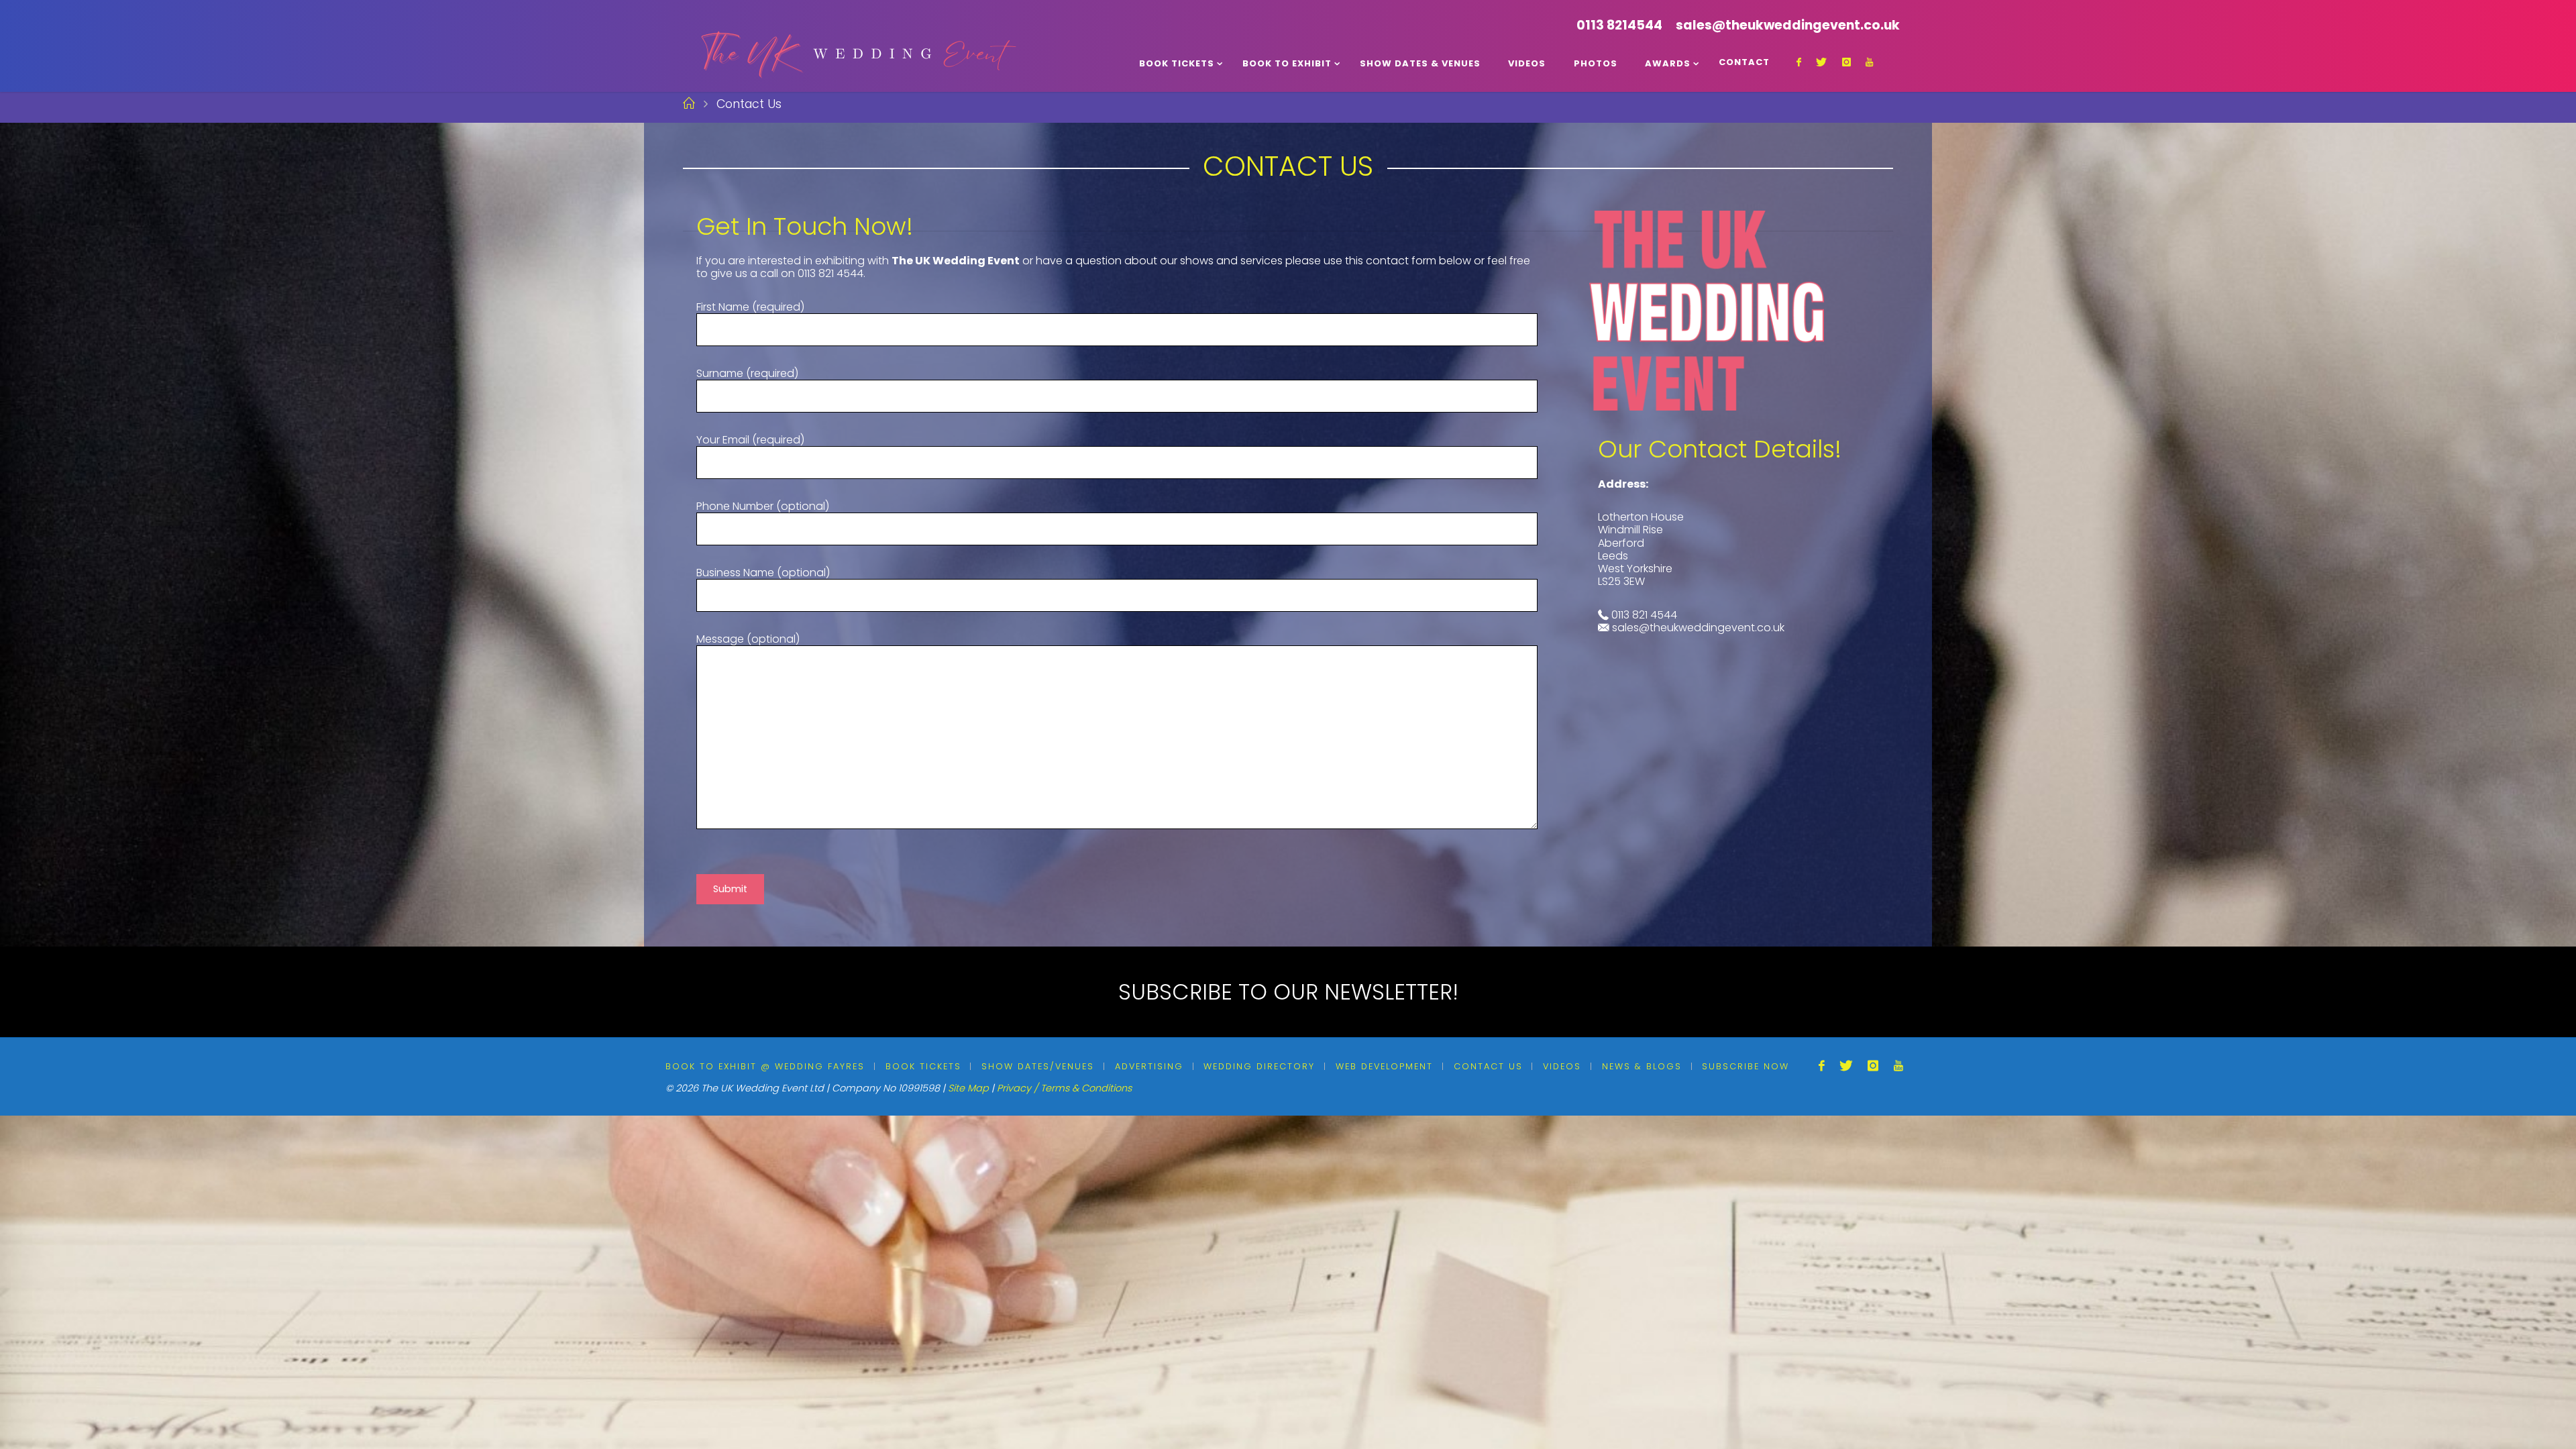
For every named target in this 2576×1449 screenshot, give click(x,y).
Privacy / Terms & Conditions (1064, 1088)
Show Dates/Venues (1038, 1066)
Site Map (968, 1088)
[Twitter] (1821, 62)
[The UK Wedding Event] (857, 45)
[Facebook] (1799, 62)
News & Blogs (1642, 1066)
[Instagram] (1846, 62)
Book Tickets (923, 1066)
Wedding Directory (1259, 1066)
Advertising (1149, 1066)
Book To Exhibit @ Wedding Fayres (765, 1066)
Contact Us (1488, 1066)
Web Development (1384, 1066)
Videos (1562, 1066)
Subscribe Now (1746, 1066)
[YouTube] (1869, 62)
